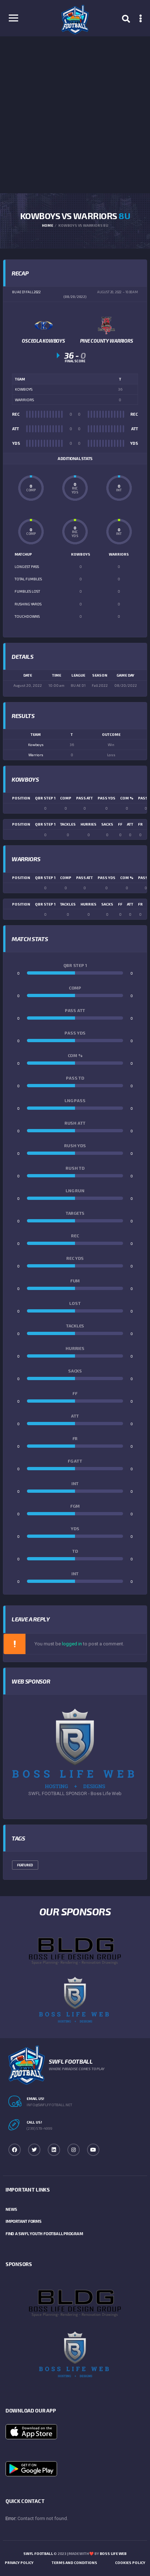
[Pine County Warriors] (107, 325)
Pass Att (84, 798)
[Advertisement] (75, 115)
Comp (66, 798)
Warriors (36, 755)
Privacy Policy (19, 2563)
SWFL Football (38, 2553)
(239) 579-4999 (40, 2128)
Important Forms (23, 2221)
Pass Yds (106, 798)
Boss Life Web (113, 2553)
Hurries (88, 824)
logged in (72, 1644)
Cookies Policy (130, 2563)
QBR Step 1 (45, 798)
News (11, 2209)
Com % (127, 798)
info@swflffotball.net (49, 2105)
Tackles (68, 824)
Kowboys (36, 745)
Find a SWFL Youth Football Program (44, 2234)
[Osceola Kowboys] (44, 325)
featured (25, 1865)
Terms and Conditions (74, 2563)
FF (120, 824)
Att (130, 824)
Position (21, 798)
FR (140, 824)
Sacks (107, 824)
